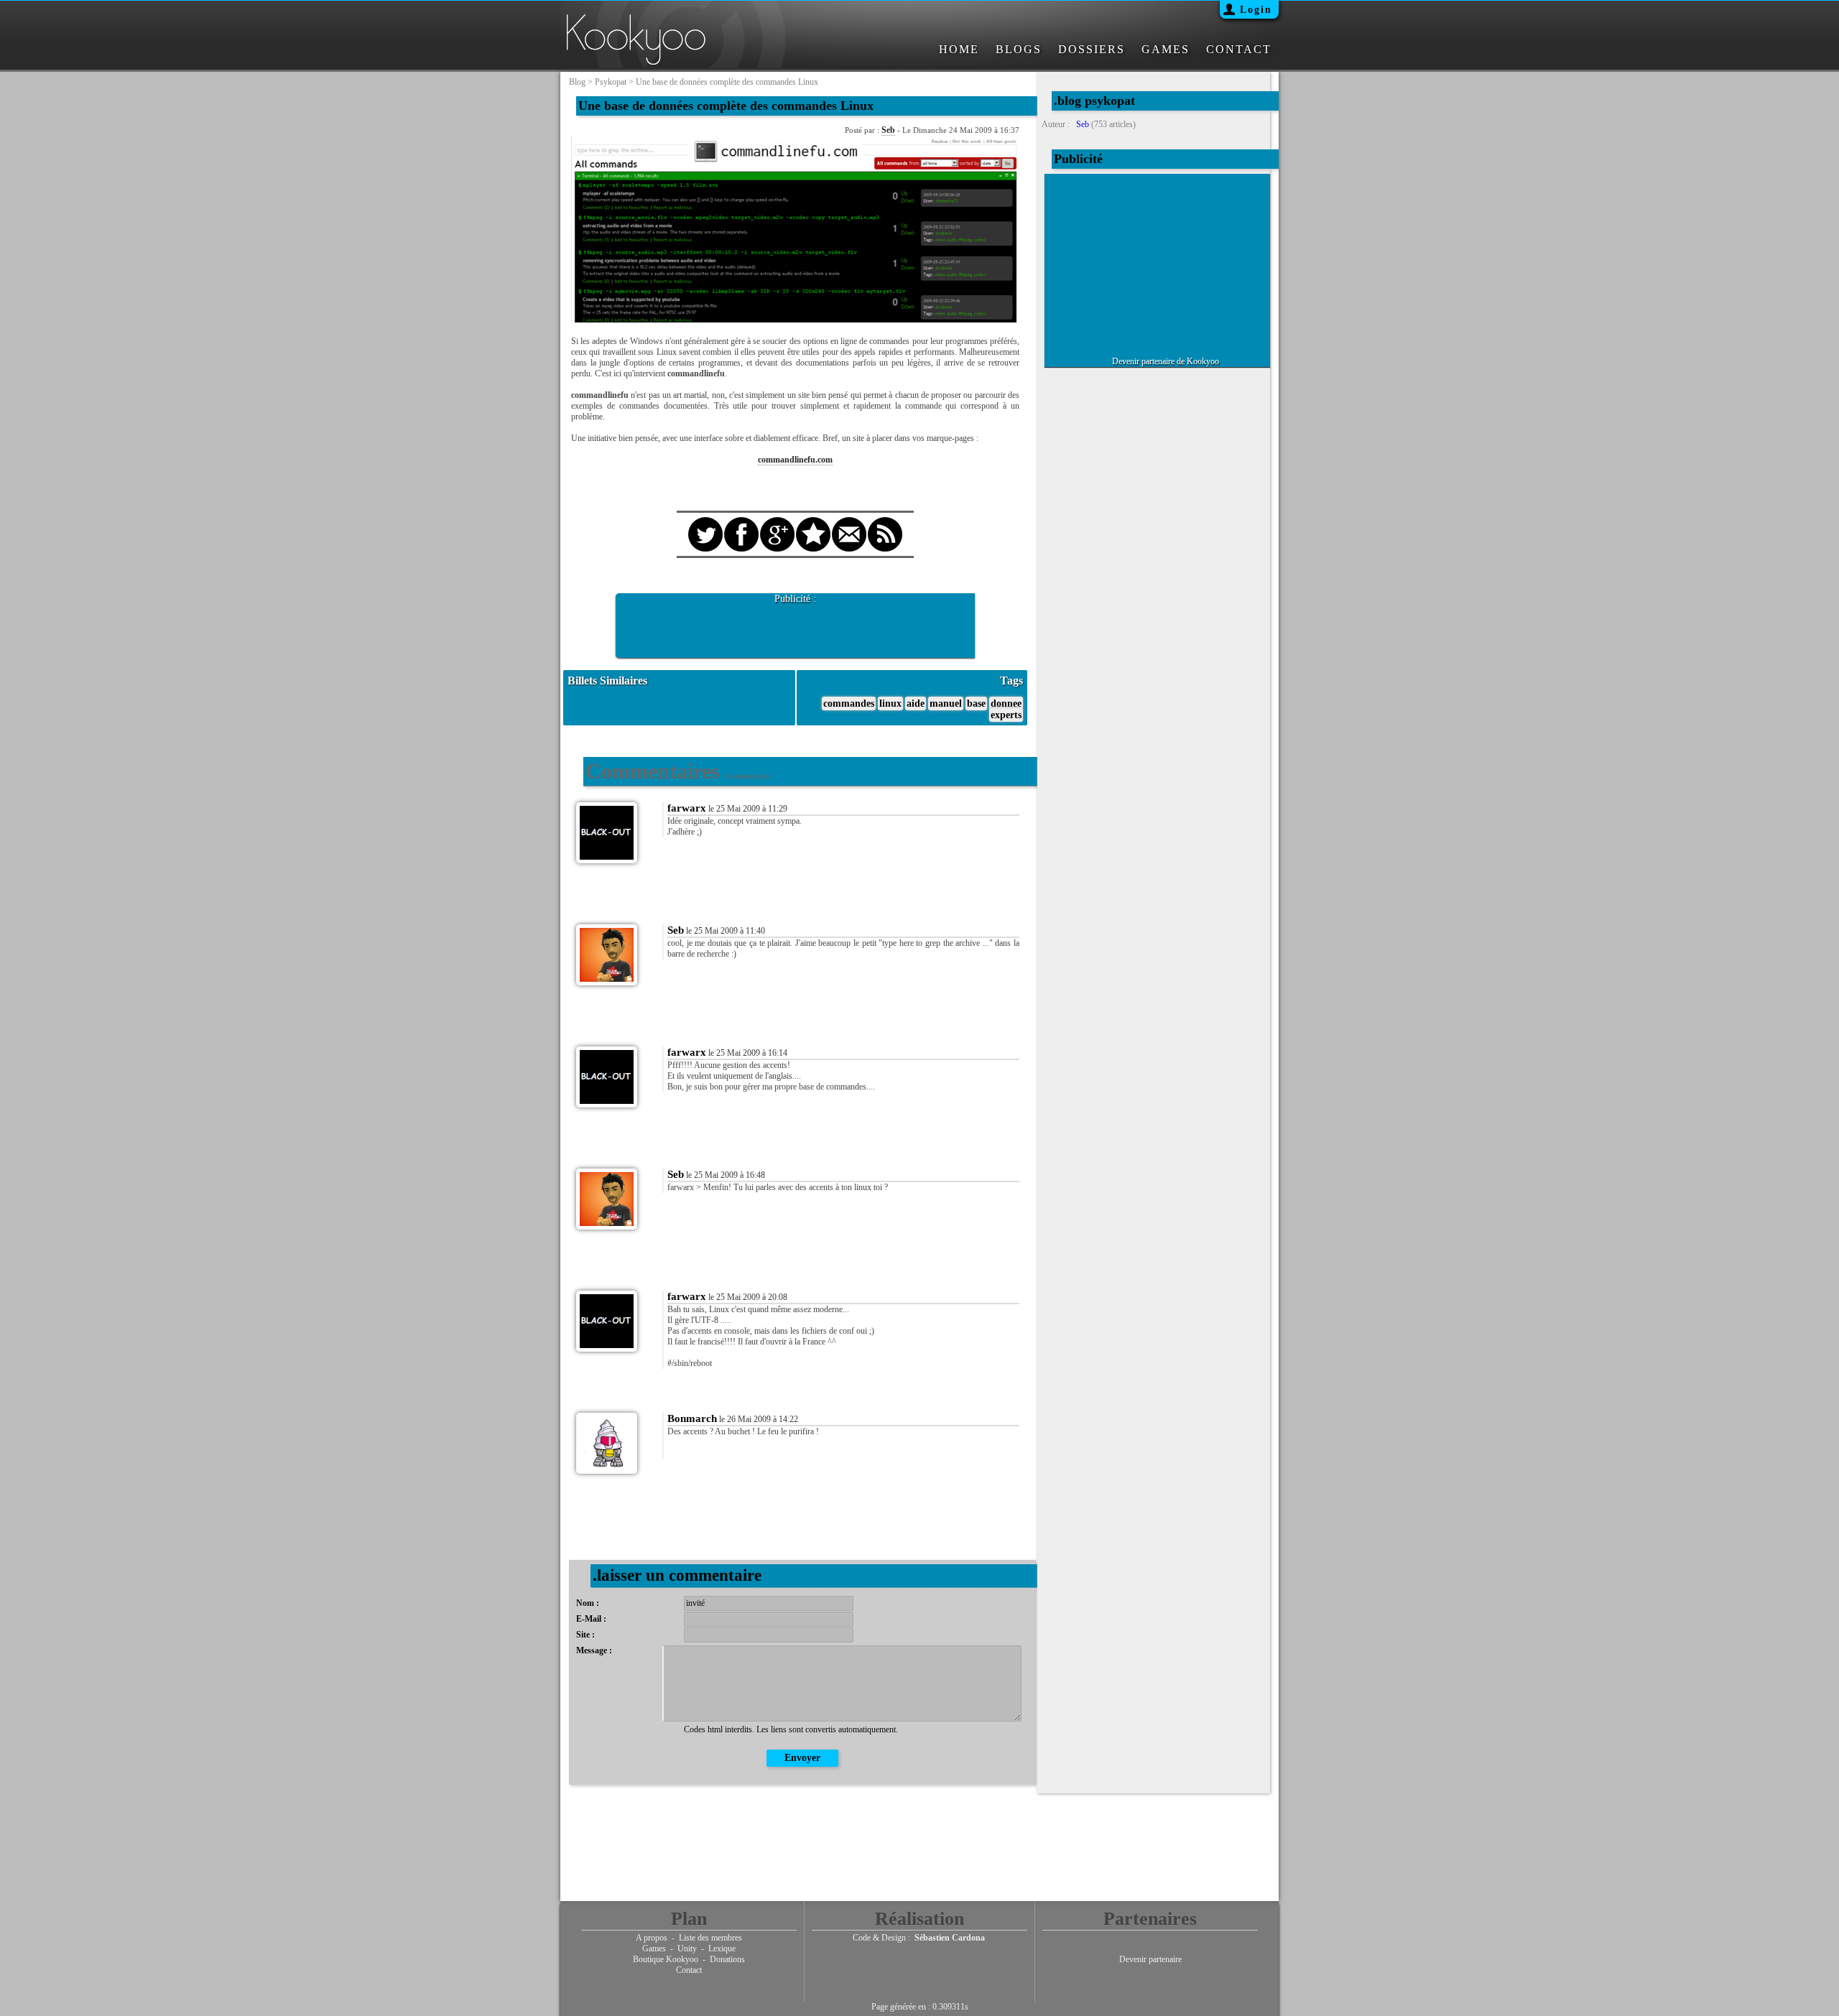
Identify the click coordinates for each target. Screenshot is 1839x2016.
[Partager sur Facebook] (741, 521)
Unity (687, 1948)
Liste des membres (710, 1938)
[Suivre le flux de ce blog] (885, 521)
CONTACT (1239, 49)
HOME (959, 49)
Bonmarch (692, 1418)
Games (654, 1948)
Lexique (722, 1948)
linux (890, 703)
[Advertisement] (795, 626)
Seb (888, 130)
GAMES (1166, 49)
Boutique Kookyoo (666, 1959)
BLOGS (1019, 49)
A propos (652, 1938)
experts (1006, 715)
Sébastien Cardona (950, 1938)
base (976, 703)
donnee (1006, 703)
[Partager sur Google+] (777, 521)
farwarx (687, 808)
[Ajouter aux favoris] (813, 521)
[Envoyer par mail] (849, 521)
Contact (689, 1970)
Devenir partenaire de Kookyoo (1166, 361)
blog (577, 82)
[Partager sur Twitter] (705, 521)
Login (1256, 10)
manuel (946, 703)
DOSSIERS (1092, 49)
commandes (849, 703)
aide (916, 703)
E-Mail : (591, 1619)
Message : (594, 1650)
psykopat (611, 82)
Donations (727, 1959)
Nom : (588, 1603)
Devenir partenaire (1150, 1959)
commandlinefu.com (795, 460)
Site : (585, 1635)
